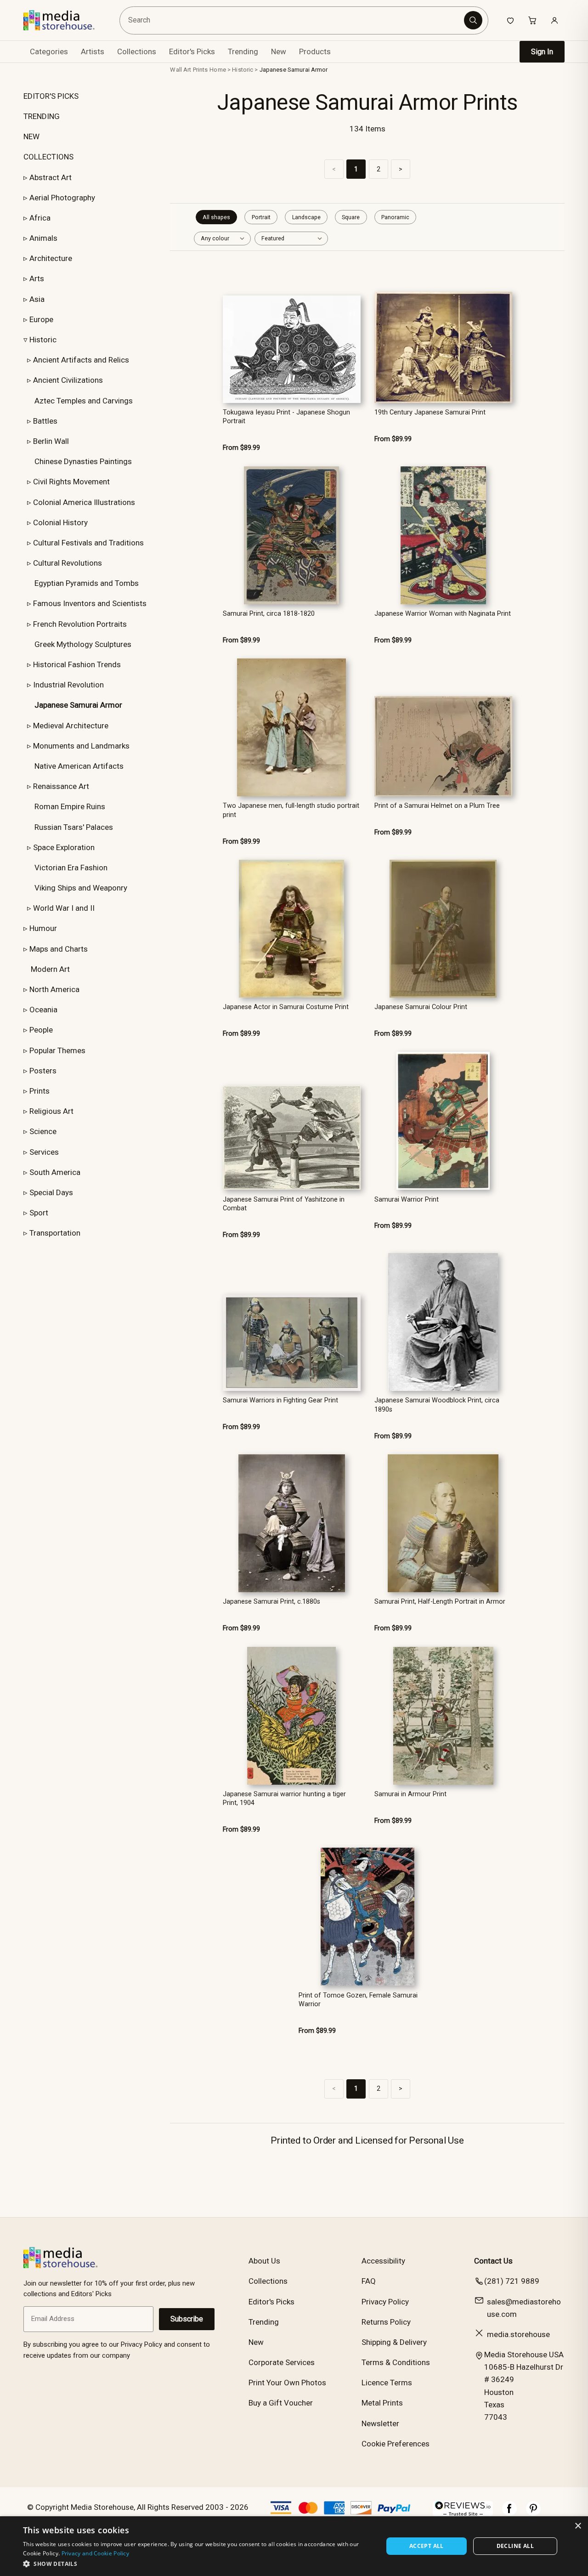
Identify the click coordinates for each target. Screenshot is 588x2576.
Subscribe (187, 2319)
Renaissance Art (61, 786)
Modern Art (50, 969)
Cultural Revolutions (68, 563)
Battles (45, 421)
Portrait (261, 217)
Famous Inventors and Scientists (90, 603)
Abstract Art (51, 177)
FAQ (369, 2281)
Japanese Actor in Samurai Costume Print (286, 1007)
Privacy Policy (385, 2302)
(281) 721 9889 (512, 2281)
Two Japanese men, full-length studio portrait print (291, 810)
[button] (198, 2564)
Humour (43, 928)
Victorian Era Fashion (71, 868)
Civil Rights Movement (71, 482)
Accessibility (383, 2261)
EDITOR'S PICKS (51, 96)
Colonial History (60, 522)
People (41, 1030)
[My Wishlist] (510, 20)
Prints (40, 1091)
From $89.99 (241, 448)
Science (43, 1131)
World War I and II (64, 908)
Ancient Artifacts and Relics (81, 360)
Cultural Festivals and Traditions (88, 543)
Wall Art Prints (189, 70)
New (279, 51)
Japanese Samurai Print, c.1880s (271, 1602)
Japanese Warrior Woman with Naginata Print (443, 614)
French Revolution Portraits (80, 624)
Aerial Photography (62, 198)
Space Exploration (64, 847)
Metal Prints (382, 2403)
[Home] (65, 20)
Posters (43, 1071)
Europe (41, 319)
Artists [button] (93, 51)
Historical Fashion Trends (77, 664)
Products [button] (315, 51)
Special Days (51, 1192)
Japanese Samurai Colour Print (421, 1007)
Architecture (51, 258)
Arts (37, 278)
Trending (243, 51)
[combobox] (294, 20)
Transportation (55, 1233)
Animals (43, 238)
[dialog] (294, 2546)
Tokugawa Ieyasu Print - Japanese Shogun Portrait (286, 417)
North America (54, 989)
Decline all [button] (515, 2546)
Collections (137, 51)
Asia (37, 299)
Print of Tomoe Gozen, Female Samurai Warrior (358, 2000)
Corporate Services (282, 2362)
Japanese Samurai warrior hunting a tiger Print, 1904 (284, 1799)
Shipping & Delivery (394, 2342)
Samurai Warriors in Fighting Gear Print (280, 1400)
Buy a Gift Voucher (281, 2403)
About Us (264, 2261)
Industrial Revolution (68, 685)
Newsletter (380, 2423)
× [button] (578, 2526)
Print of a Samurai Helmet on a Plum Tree (437, 806)
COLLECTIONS (48, 157)
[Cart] (532, 20)
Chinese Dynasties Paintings (83, 461)
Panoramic (395, 217)
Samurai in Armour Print (410, 1794)
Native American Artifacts (79, 766)
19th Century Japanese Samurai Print (430, 412)
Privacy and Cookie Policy (96, 2553)
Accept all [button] (427, 2546)
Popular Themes (57, 1050)
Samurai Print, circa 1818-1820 (269, 614)
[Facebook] (509, 2513)
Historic (43, 340)
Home (218, 70)
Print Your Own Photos (287, 2383)
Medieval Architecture (71, 726)
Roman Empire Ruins (70, 806)
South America (55, 1172)
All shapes (216, 217)
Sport (39, 1213)
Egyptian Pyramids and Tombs (87, 583)
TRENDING (42, 116)
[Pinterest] (533, 2513)
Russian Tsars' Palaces (74, 827)
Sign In (542, 52)
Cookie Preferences (396, 2444)
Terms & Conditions (396, 2362)
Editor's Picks (192, 51)
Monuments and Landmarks (81, 746)
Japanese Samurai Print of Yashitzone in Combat (284, 1204)
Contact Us (493, 2261)
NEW (31, 136)
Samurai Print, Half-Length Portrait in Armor (440, 1602)
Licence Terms (387, 2383)
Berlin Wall (51, 441)
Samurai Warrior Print (407, 1200)
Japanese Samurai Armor (294, 70)
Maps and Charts (59, 949)
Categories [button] (49, 51)
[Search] (473, 20)
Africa (40, 218)
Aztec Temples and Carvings (84, 401)
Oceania (43, 1010)
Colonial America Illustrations (84, 502)
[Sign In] (554, 20)
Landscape (306, 217)
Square (351, 217)
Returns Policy (386, 2322)
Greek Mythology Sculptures (83, 644)
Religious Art (51, 1111)
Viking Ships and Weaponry (81, 888)
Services (44, 1152)
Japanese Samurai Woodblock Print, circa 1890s (437, 1405)
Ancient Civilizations (68, 380)
